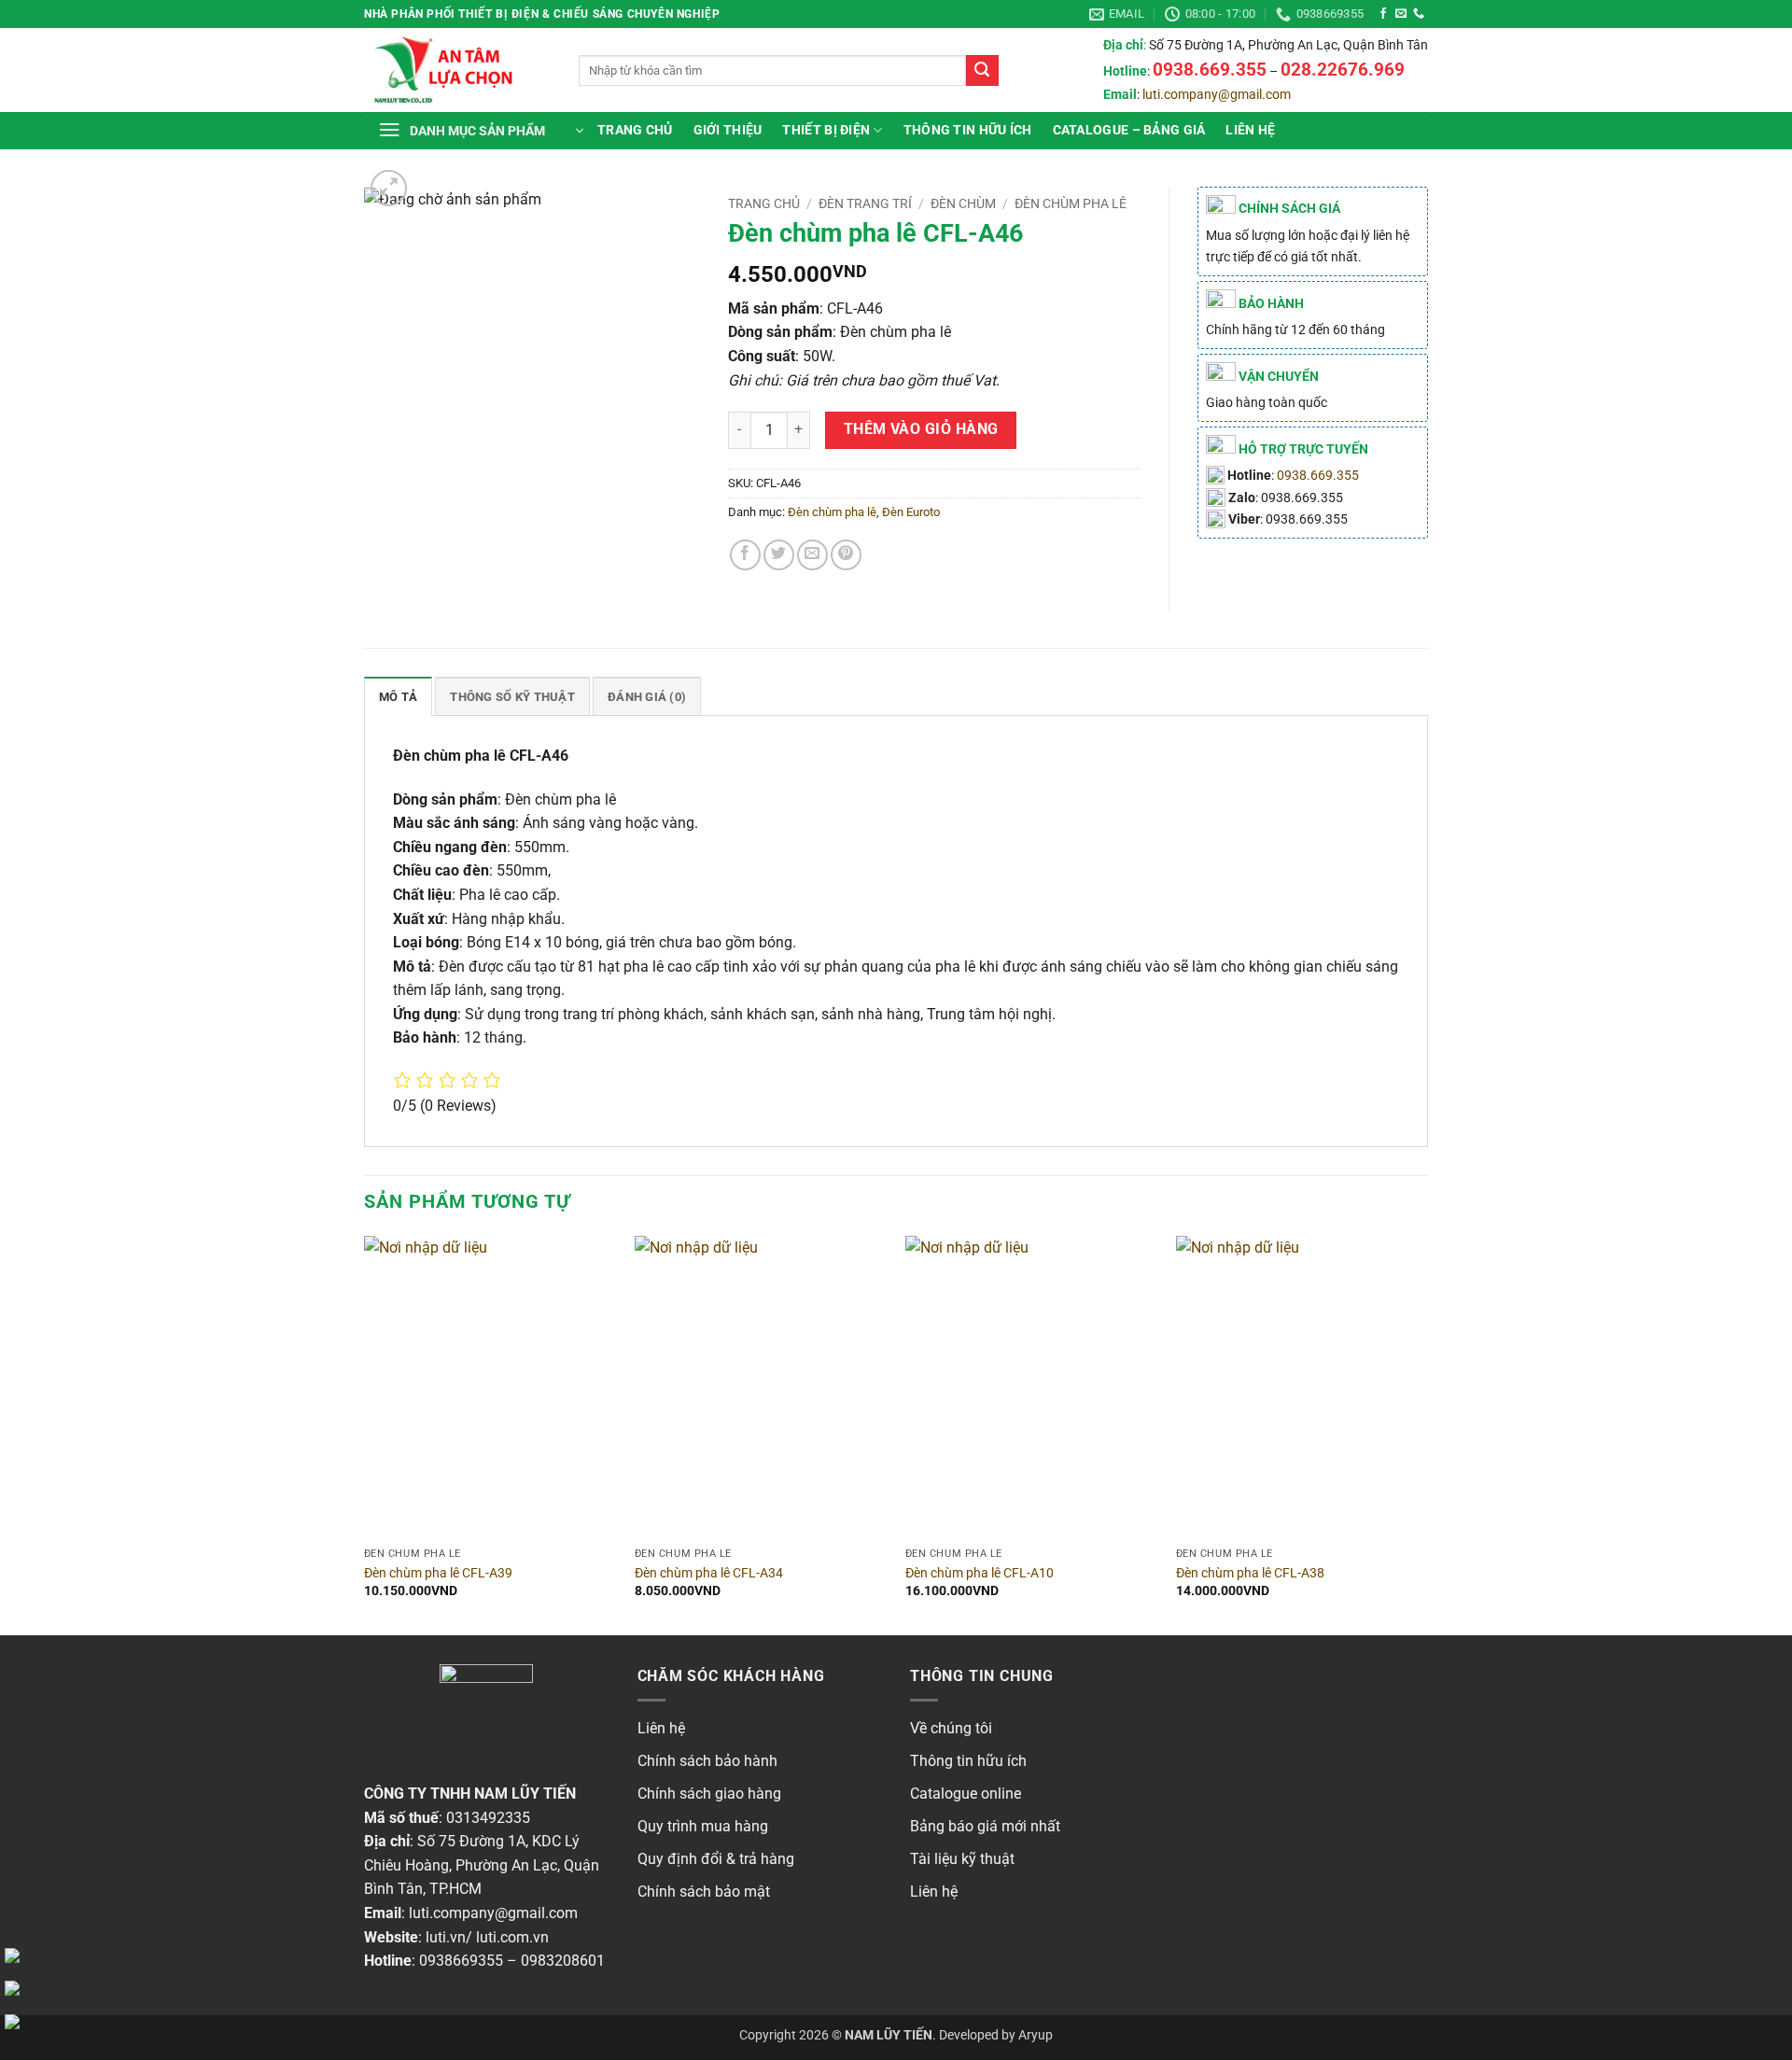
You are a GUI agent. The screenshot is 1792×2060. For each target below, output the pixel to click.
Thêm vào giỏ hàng (921, 429)
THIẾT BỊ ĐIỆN (826, 130)
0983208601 (563, 1961)
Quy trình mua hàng (703, 1826)
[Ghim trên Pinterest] (846, 555)
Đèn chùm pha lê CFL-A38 (1250, 1573)
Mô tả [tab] (398, 697)
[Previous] (365, 1434)
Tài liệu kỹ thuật (962, 1859)
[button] (481, 131)
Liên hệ (1250, 130)
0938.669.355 (1318, 476)
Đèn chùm (963, 203)
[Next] (1427, 1434)
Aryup (1036, 2035)
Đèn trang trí (865, 203)
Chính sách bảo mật (704, 1892)
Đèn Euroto (911, 512)
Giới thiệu (728, 130)
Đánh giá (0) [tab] (647, 697)
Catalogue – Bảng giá (1129, 130)
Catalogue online (966, 1794)
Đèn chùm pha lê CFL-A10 (980, 1573)
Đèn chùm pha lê (1071, 203)
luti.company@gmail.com (1217, 95)
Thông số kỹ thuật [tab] (512, 697)
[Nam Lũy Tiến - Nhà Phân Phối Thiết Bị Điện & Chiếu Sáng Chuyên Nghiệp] (457, 70)
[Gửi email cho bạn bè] (812, 555)
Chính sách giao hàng (709, 1794)
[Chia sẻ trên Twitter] (779, 555)
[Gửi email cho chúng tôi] (1401, 14)
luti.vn (446, 1937)
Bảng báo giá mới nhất (985, 1826)
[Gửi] (982, 71)
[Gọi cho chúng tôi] (1419, 14)
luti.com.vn (512, 1937)
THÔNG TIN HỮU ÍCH (968, 130)
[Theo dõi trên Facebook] (1383, 14)
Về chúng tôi (951, 1728)
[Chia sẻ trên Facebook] (745, 555)
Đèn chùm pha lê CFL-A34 (709, 1573)
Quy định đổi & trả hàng (716, 1859)
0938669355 (461, 1961)
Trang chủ (635, 130)
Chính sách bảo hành (707, 1761)
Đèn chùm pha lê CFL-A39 (438, 1573)
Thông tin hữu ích (968, 1761)
